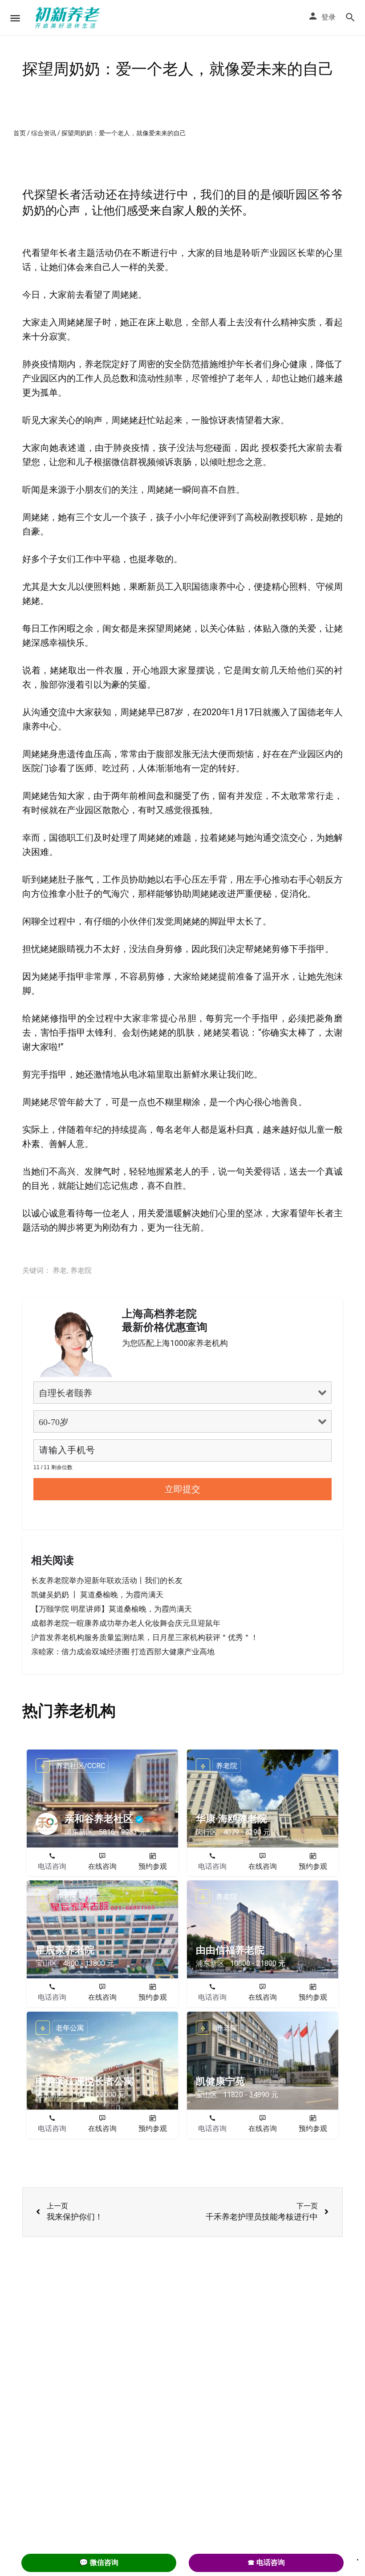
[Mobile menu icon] (15, 18)
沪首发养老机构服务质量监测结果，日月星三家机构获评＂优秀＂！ (145, 1637)
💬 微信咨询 (99, 2562)
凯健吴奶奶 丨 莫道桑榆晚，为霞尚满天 (97, 1595)
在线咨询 (102, 1866)
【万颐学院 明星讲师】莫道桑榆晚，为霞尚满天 (112, 1609)
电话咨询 (52, 1866)
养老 (60, 1270)
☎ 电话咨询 (266, 2562)
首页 (20, 133)
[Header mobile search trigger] (350, 17)
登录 (328, 17)
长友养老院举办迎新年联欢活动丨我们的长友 (107, 1580)
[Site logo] (69, 18)
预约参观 (153, 1866)
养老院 (81, 1270)
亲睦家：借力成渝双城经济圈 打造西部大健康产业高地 (123, 1652)
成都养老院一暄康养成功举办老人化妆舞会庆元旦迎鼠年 (126, 1623)
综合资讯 (44, 133)
